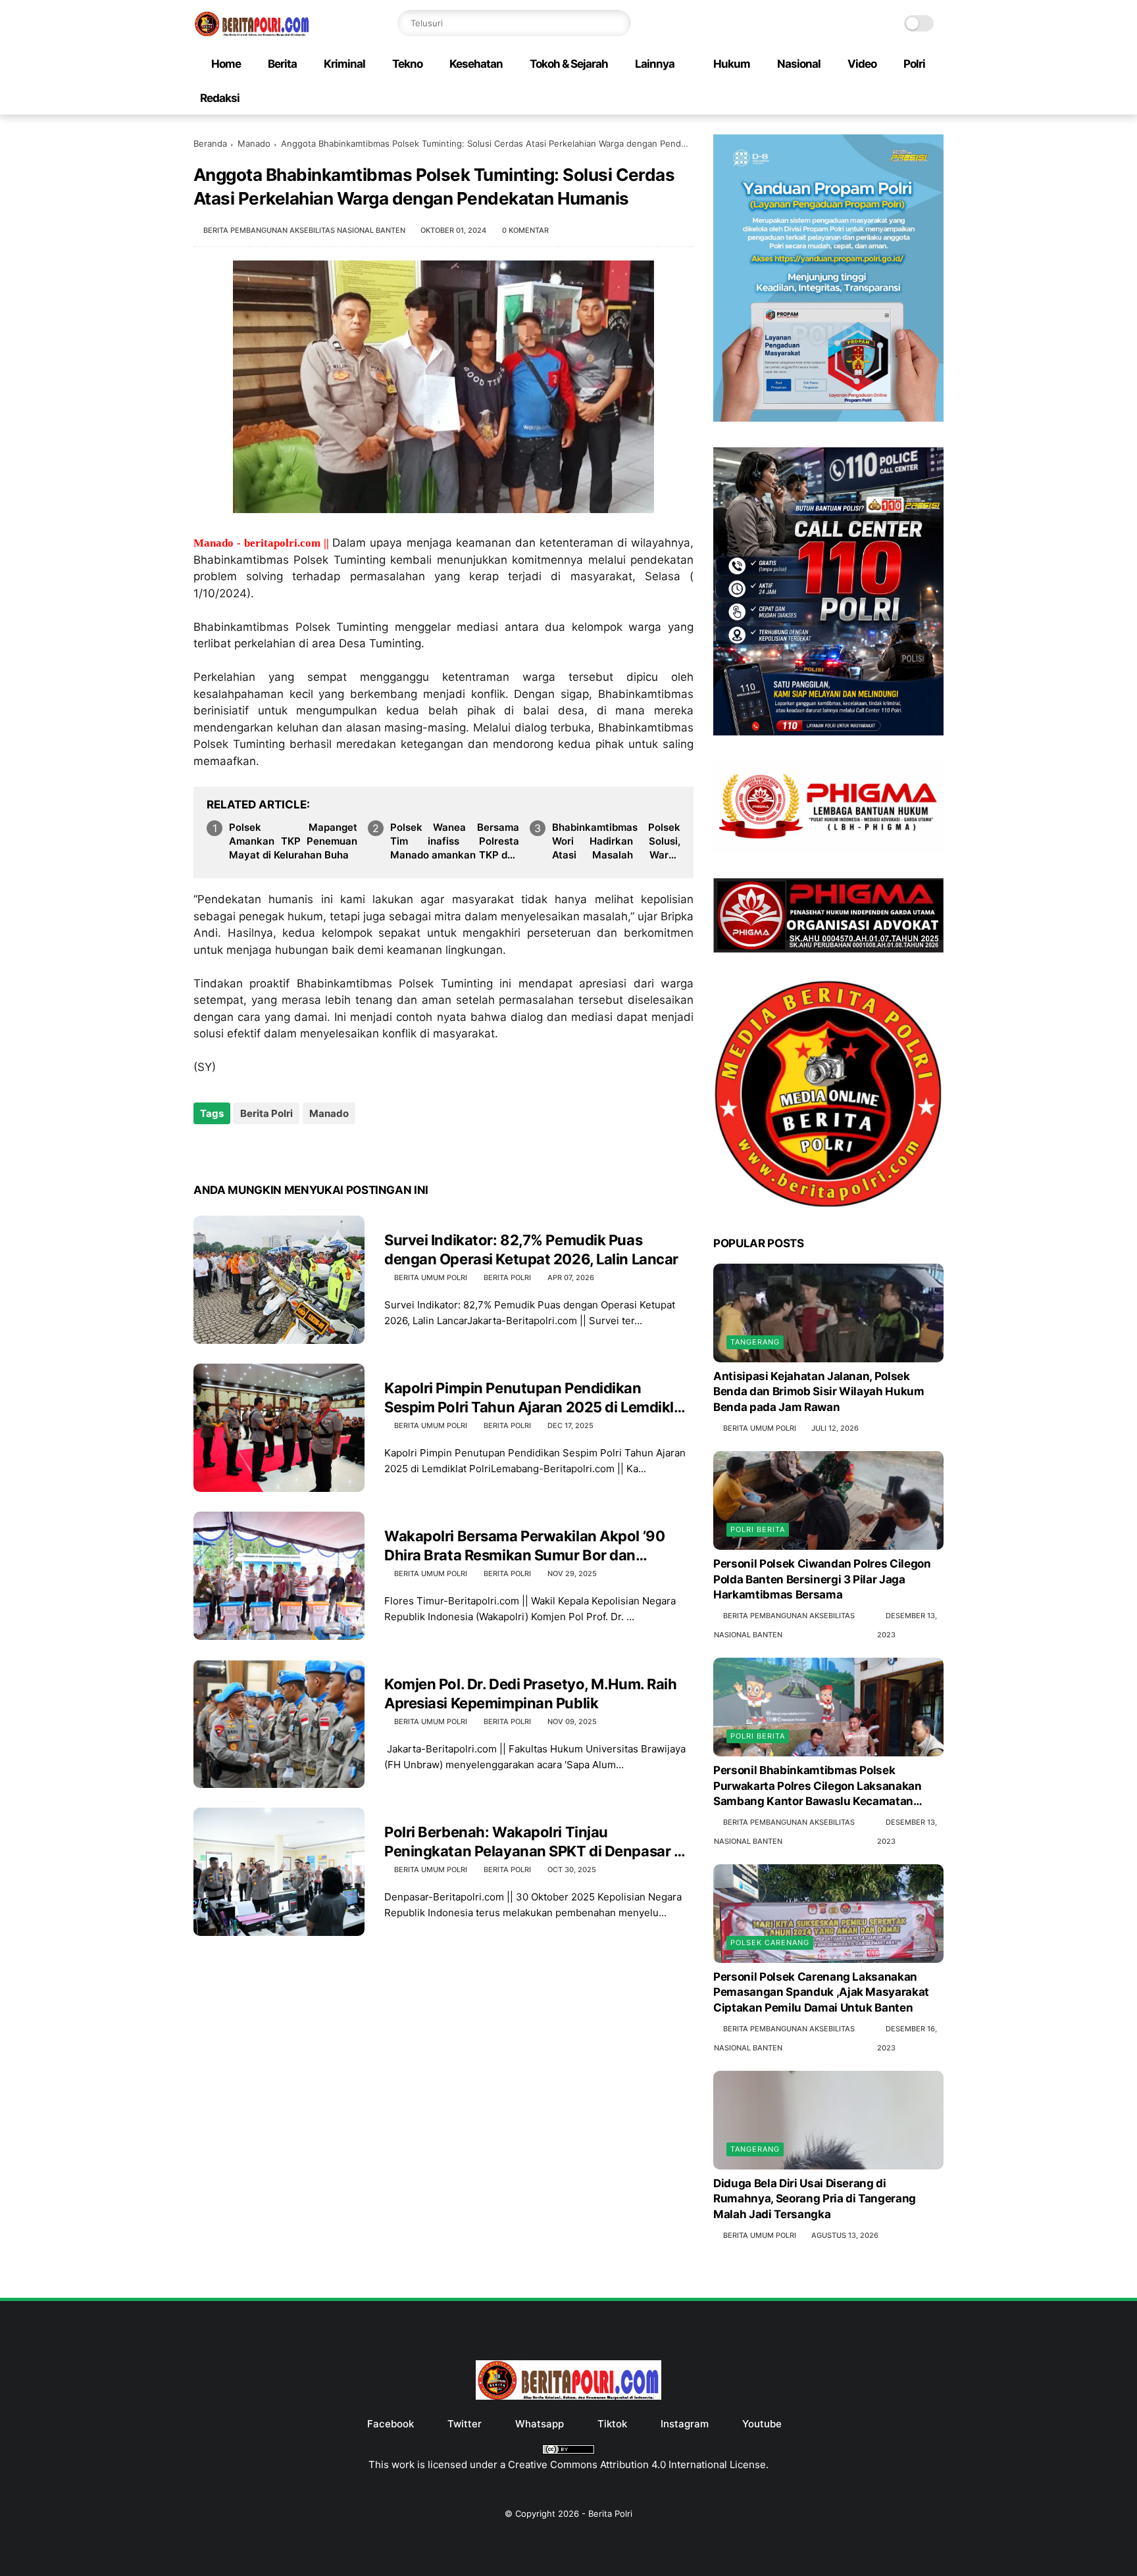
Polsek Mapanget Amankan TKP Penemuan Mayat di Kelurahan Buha (293, 841)
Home (226, 64)
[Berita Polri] (252, 32)
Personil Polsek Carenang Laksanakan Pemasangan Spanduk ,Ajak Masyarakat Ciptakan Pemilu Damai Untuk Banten (821, 1993)
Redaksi (220, 98)
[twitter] (231, 1149)
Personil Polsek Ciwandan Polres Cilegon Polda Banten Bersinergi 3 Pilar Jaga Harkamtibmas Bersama (822, 1579)
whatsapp (540, 2424)
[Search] (618, 23)
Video (862, 64)
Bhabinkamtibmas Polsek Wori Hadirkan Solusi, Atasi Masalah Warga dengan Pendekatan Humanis (616, 841)
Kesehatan (476, 64)
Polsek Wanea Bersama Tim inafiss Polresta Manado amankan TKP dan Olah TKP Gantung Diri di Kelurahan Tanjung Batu (454, 841)
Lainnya (655, 64)
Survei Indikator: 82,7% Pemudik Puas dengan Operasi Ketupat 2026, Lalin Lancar (531, 1250)
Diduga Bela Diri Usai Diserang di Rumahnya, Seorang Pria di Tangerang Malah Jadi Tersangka (815, 2199)
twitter (465, 2424)
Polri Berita (758, 1529)
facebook (391, 2424)
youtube (762, 2424)
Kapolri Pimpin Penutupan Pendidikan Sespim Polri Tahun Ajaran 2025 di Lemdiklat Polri (536, 1398)
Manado (254, 143)
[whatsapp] (258, 1149)
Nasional (799, 64)
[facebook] (205, 1149)
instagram (685, 2424)
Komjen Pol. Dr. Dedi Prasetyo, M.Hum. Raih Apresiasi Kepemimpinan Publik (531, 1694)
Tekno (407, 64)
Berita (282, 64)
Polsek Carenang (770, 1943)
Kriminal (344, 64)
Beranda (210, 143)
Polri (914, 64)
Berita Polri (266, 1113)
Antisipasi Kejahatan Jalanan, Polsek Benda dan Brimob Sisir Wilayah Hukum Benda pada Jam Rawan (819, 1392)
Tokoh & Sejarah (569, 64)
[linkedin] (310, 1149)
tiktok (612, 2424)
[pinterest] (284, 1149)
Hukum (732, 64)
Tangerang (755, 1342)
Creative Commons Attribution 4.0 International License (637, 2465)
